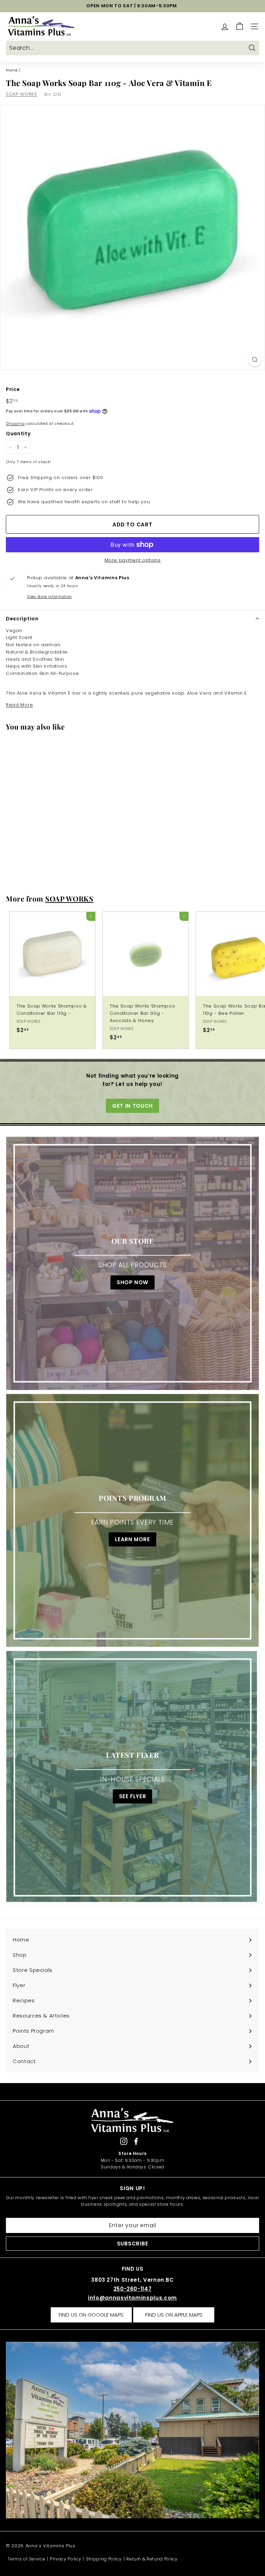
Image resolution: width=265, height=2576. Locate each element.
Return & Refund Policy (152, 2559)
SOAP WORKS (22, 94)
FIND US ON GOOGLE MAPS (91, 2315)
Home (12, 70)
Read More (19, 705)
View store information (50, 597)
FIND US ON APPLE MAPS (174, 2315)
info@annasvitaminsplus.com (132, 2298)
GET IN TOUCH (132, 1106)
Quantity (18, 433)
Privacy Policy (66, 2559)
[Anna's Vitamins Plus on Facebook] (136, 2141)
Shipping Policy (104, 2559)
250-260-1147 (133, 2289)
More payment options (133, 560)
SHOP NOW (132, 1282)
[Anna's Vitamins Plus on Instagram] (124, 2141)
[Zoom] (255, 360)
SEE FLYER (133, 1796)
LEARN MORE (132, 1539)
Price (13, 389)
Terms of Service (26, 2559)
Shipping (15, 423)
